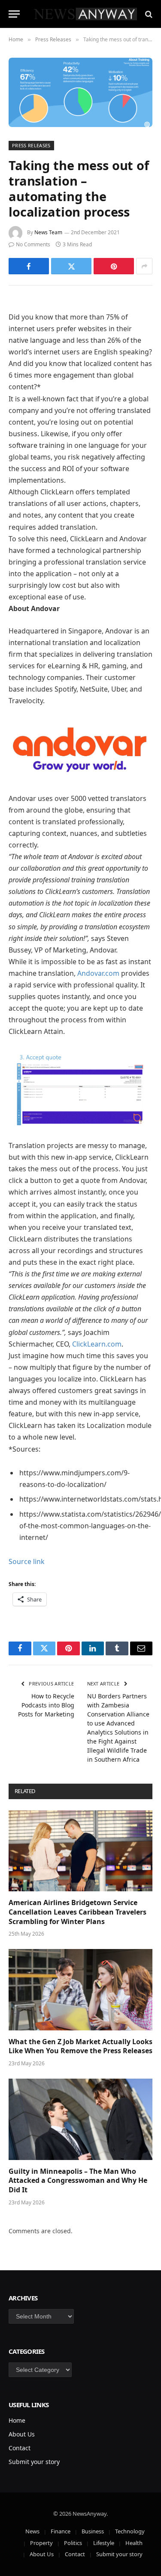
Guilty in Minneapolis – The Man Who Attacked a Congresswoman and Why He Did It (78, 2181)
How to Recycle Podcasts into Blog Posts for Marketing (46, 1705)
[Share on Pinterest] (114, 266)
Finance (61, 2531)
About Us (22, 2434)
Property (41, 2543)
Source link (27, 1561)
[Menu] (14, 14)
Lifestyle (104, 2543)
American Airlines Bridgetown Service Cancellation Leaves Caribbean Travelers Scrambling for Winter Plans (77, 1912)
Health (134, 2543)
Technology (130, 2531)
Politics (73, 2543)
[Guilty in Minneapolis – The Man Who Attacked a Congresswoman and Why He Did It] (80, 2119)
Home (17, 2420)
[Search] (148, 14)
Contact (20, 2448)
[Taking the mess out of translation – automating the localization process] (80, 92)
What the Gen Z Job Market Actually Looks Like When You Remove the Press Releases (80, 2046)
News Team (48, 232)
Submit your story (34, 2462)
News (32, 2531)
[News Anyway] (85, 14)
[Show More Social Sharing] (144, 266)
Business (93, 2531)
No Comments (33, 244)
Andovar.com (98, 973)
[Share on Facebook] (29, 266)
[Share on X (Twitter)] (71, 266)
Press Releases (31, 145)
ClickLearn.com (97, 1344)
